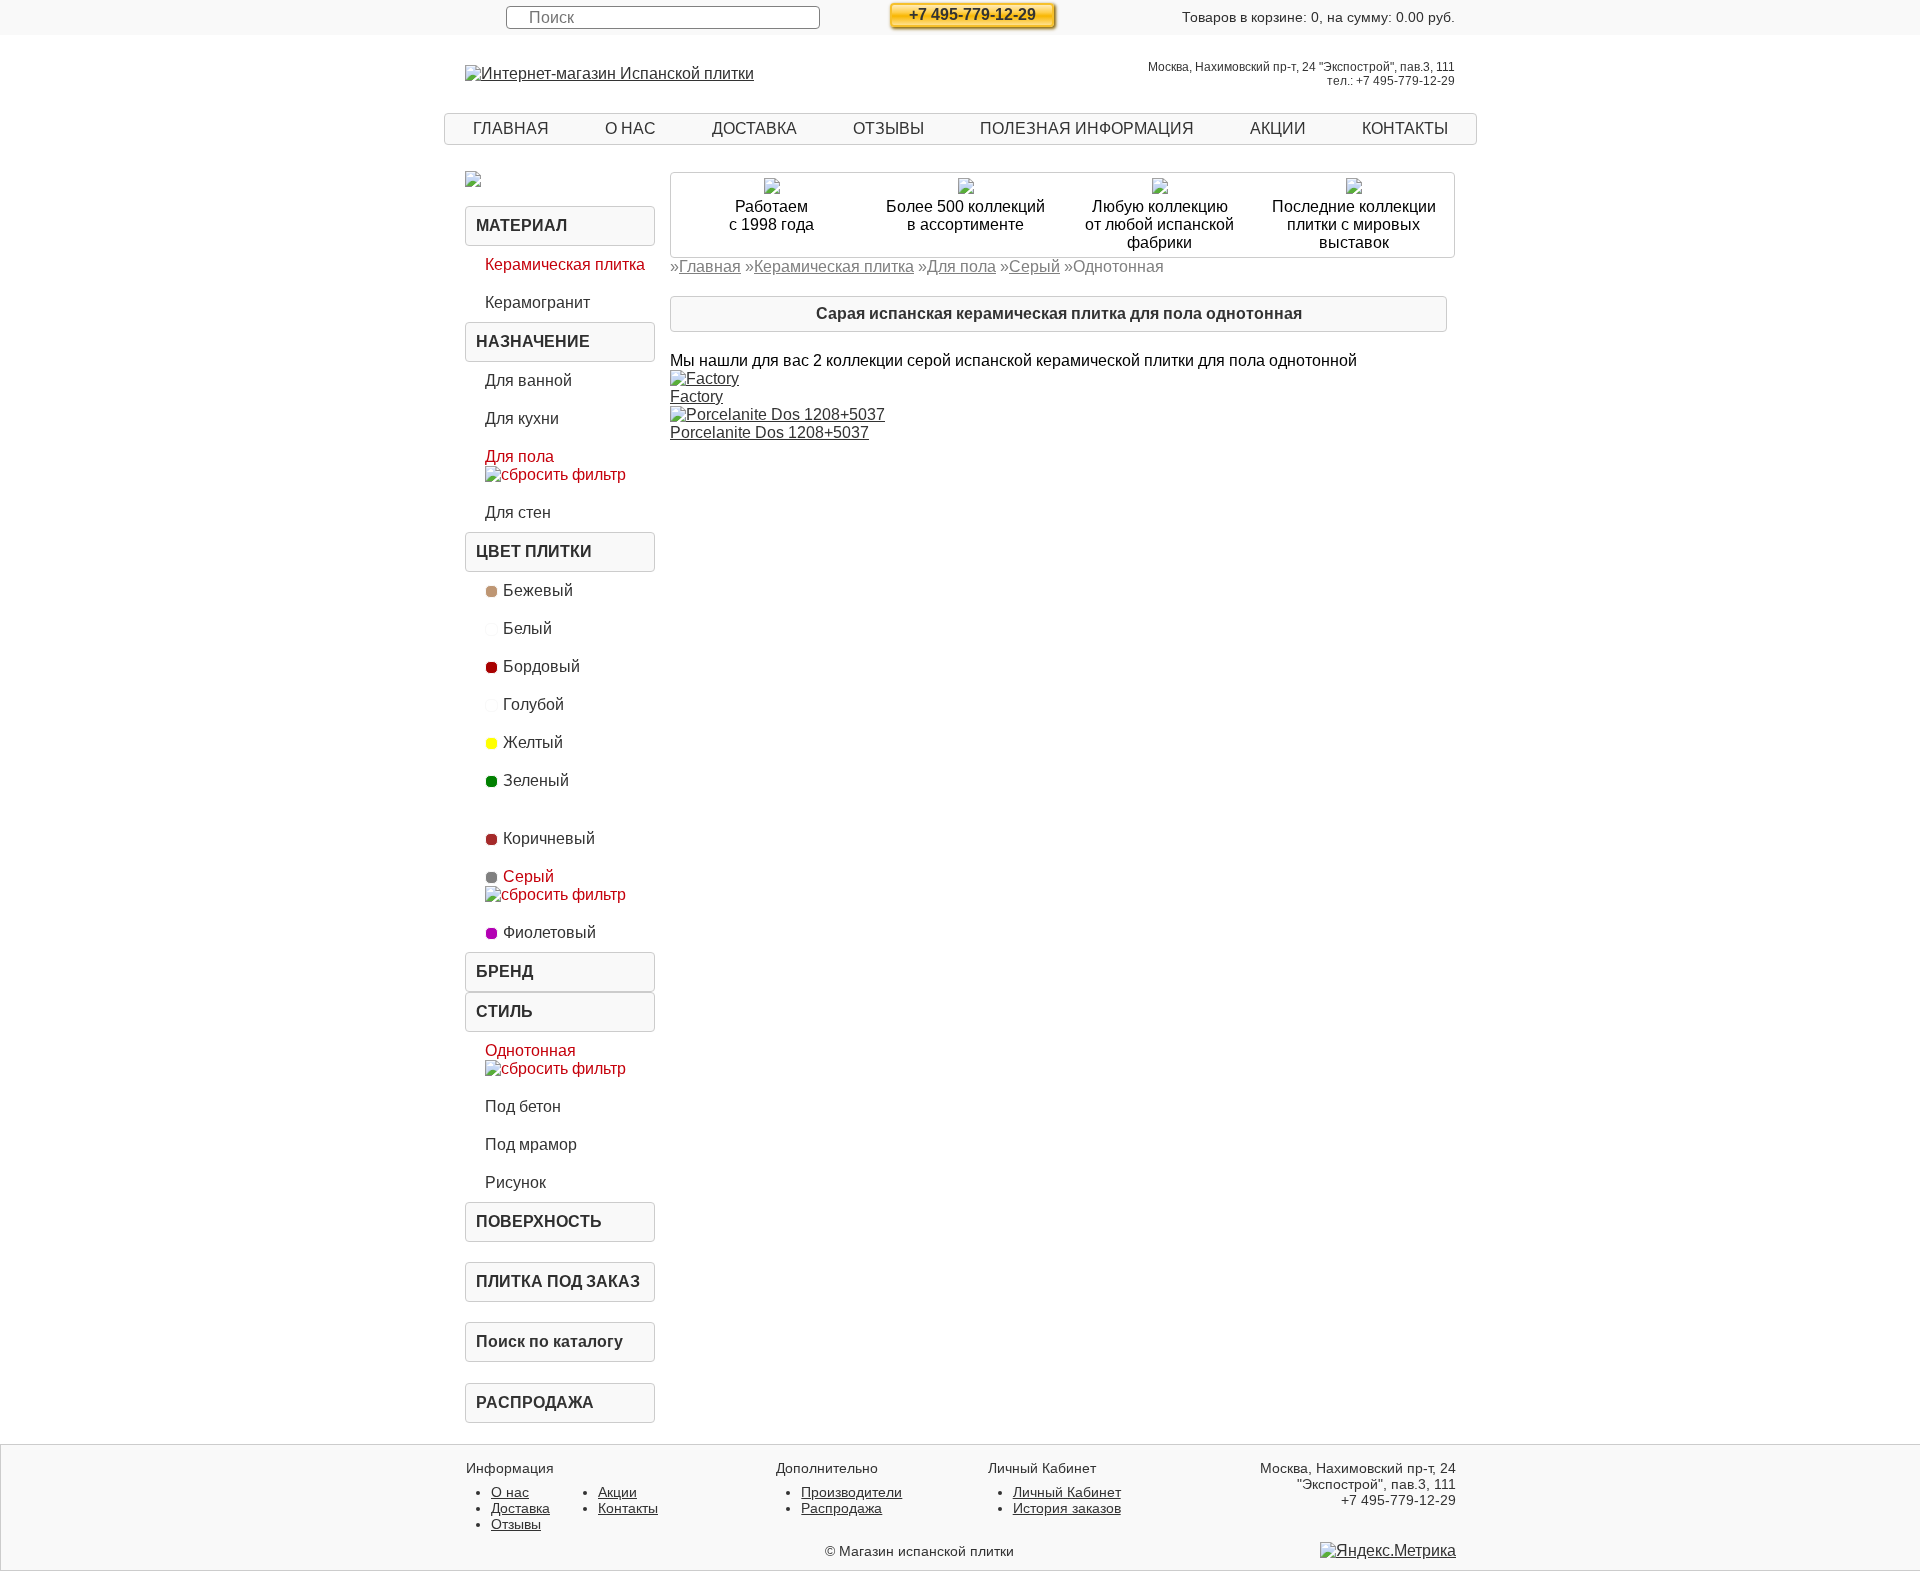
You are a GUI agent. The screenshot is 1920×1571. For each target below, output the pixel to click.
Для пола (519, 456)
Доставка (754, 128)
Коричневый (549, 838)
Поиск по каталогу (549, 1341)
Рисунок (515, 1182)
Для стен (518, 512)
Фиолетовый (549, 932)
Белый (527, 628)
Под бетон (523, 1106)
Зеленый (536, 780)
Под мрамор (531, 1144)
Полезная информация (1087, 128)
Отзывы (888, 128)
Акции (1278, 128)
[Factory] (704, 378)
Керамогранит (537, 302)
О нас (630, 128)
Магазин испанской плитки (926, 1551)
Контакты (1405, 128)
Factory (696, 396)
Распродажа (535, 1402)
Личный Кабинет (1067, 1492)
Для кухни (522, 418)
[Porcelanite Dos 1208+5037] (777, 414)
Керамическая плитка (565, 264)
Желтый (533, 742)
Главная (511, 128)
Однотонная (530, 1050)
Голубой (533, 704)
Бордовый (541, 666)
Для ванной (528, 380)
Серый (528, 876)
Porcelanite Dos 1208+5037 (769, 432)
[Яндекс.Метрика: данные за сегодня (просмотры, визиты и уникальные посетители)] (1388, 1551)
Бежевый (538, 590)
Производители (851, 1492)
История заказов (1067, 1508)
